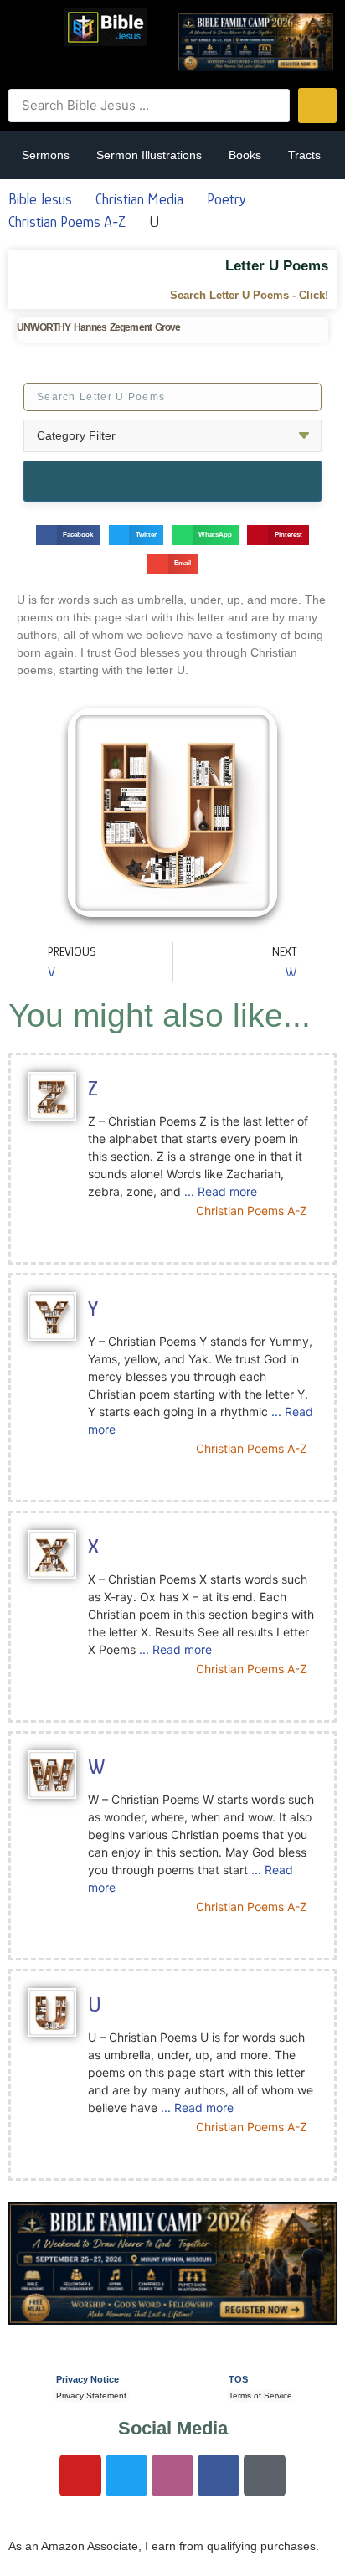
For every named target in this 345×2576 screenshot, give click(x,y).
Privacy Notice (88, 2379)
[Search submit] (317, 106)
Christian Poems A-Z (67, 222)
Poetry (226, 199)
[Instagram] (172, 2476)
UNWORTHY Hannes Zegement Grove (99, 327)
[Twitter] (126, 2476)
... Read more (221, 1191)
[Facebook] (219, 2476)
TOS (238, 2379)
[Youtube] (80, 2476)
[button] (32, 26)
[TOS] (199, 2384)
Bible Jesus (40, 199)
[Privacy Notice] (27, 2384)
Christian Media (139, 199)
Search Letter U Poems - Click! (249, 295)
